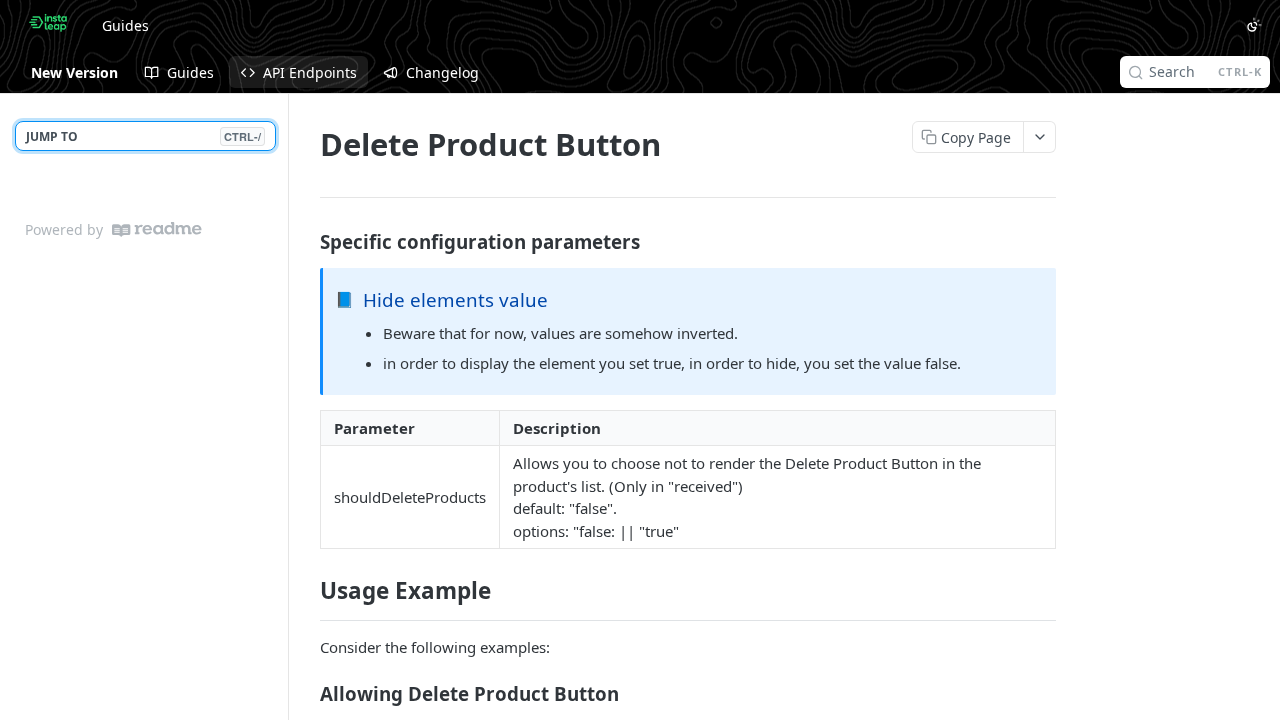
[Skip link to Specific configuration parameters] (306, 241)
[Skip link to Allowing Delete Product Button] (306, 693)
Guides (125, 25)
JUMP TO (143, 136)
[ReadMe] (157, 229)
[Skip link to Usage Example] (306, 591)
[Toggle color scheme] (1254, 25)
